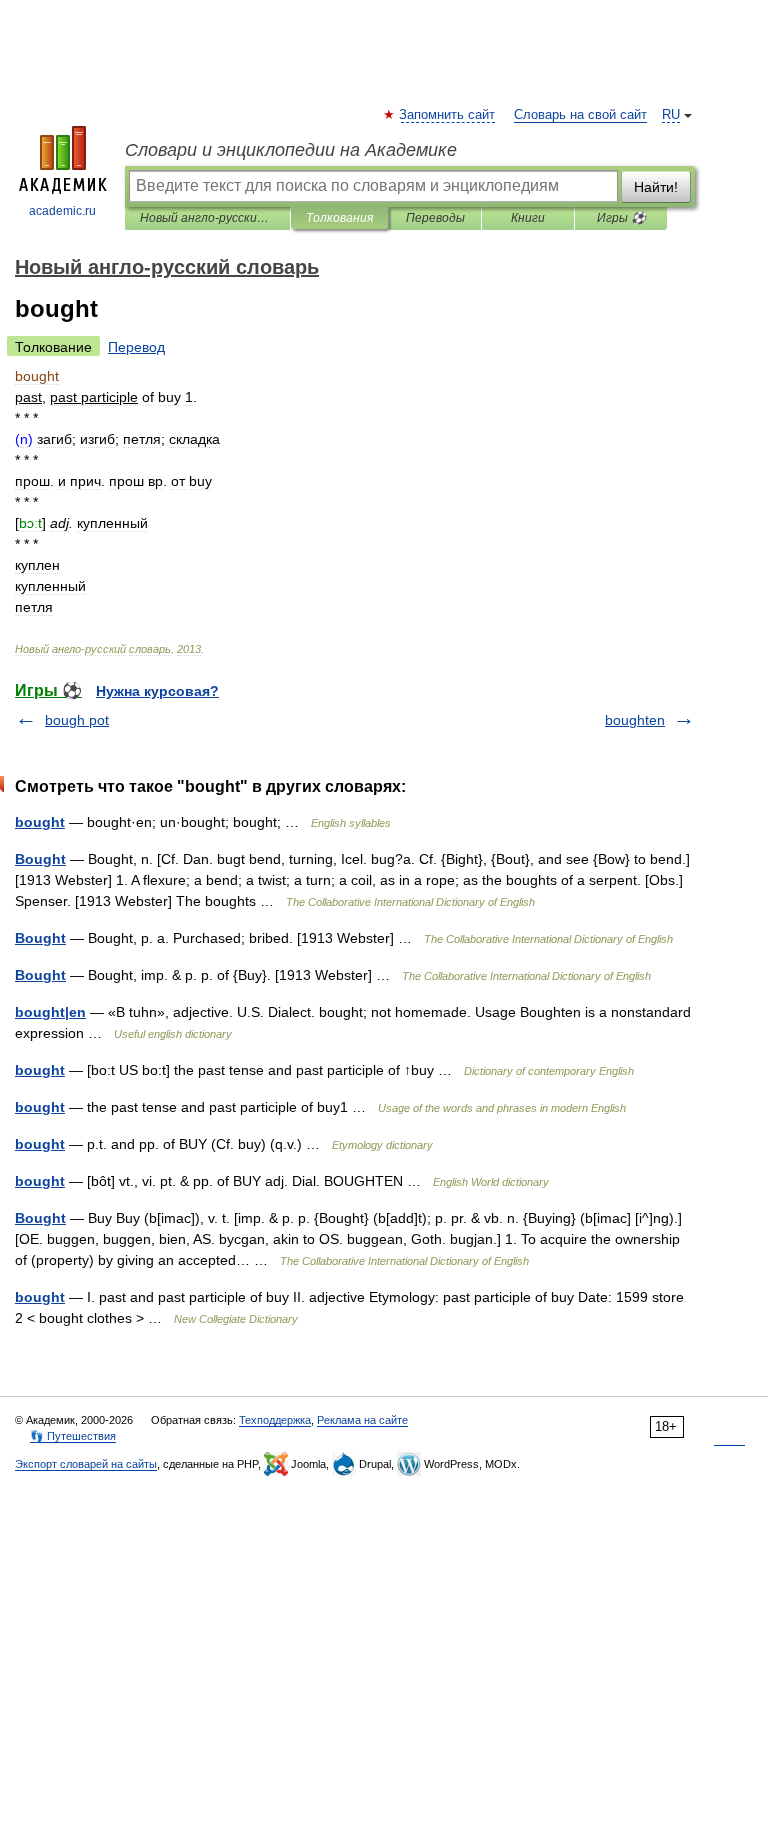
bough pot (77, 720)
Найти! (656, 187)
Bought (40, 859)
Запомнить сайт (448, 115)
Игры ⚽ (621, 218)
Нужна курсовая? (157, 691)
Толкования (339, 218)
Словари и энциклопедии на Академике (291, 150)
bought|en (50, 1012)
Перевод (136, 347)
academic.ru (62, 211)
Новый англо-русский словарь (207, 218)
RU (671, 115)
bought (40, 822)
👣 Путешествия (73, 1436)
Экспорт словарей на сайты (86, 1464)
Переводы (435, 218)
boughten (635, 720)
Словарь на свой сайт (580, 115)
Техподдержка (275, 1420)
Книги (528, 218)
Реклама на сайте (362, 1420)
